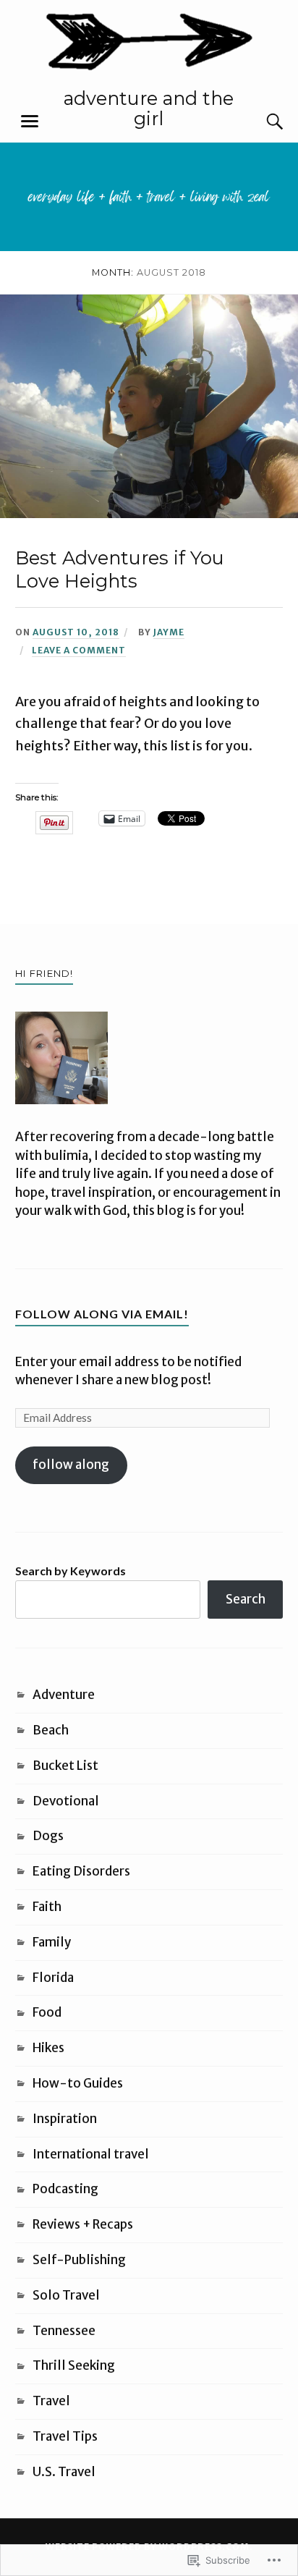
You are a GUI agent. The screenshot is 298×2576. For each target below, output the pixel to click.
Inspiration (65, 2119)
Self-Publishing (79, 2260)
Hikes (48, 2048)
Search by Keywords (71, 1571)
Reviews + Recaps (83, 2224)
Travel (51, 2401)
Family (52, 1942)
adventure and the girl (149, 108)
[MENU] (30, 122)
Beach (51, 1730)
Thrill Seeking (74, 2365)
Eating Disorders (81, 1871)
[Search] (260, 122)
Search (246, 1599)
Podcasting (65, 2189)
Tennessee (64, 2331)
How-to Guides (78, 2083)
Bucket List (65, 1766)
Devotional (66, 1801)
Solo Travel (66, 2295)
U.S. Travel (64, 2472)
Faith (47, 1907)
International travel (91, 2154)
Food (47, 2012)
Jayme (169, 632)
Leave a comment (79, 650)
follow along (71, 1465)
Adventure (64, 1695)
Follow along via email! (102, 1314)
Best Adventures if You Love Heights (120, 569)
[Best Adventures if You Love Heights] (149, 514)
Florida (53, 1978)
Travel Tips (65, 2436)
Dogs (48, 1836)
